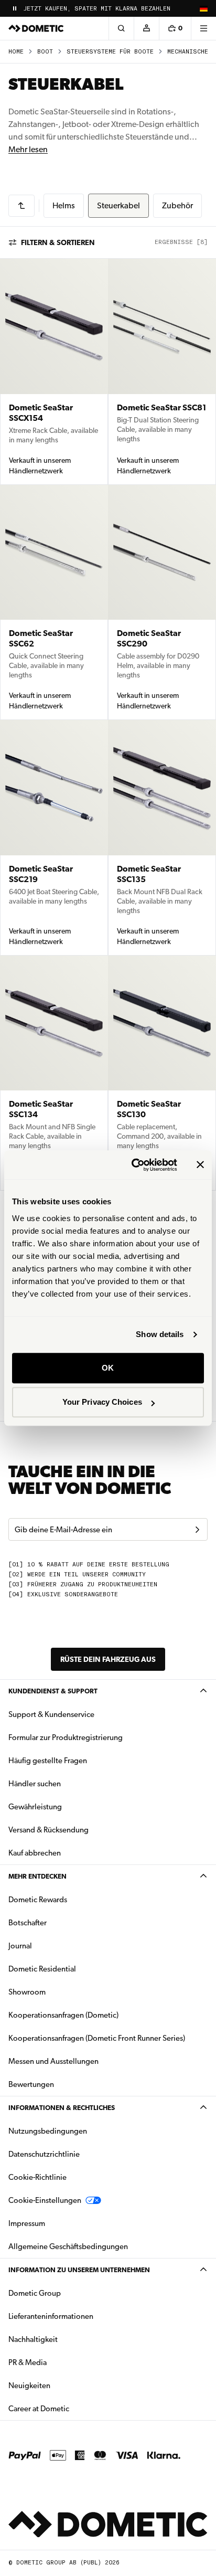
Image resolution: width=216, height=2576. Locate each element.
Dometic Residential (75, 1969)
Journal (20, 1946)
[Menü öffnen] (203, 28)
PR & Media (61, 2362)
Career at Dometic (72, 2408)
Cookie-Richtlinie (37, 2177)
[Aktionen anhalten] (15, 8)
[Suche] (121, 28)
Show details (160, 1334)
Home (16, 52)
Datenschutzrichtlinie (44, 2154)
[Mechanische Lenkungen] (21, 206)
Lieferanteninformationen (51, 2316)
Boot (45, 52)
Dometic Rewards (38, 1900)
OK (108, 1368)
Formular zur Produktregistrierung (66, 1737)
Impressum (27, 2223)
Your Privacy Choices (102, 1402)
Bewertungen (31, 2084)
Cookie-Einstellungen (45, 2200)
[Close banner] (200, 1165)
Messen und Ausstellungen (53, 2061)
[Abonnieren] (197, 1530)
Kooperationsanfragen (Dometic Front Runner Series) (97, 2038)
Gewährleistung (35, 1807)
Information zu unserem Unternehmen (79, 2270)
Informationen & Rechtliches (62, 2108)
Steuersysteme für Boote (110, 52)
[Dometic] (36, 28)
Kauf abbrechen (35, 1853)
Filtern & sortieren (58, 242)
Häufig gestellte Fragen (48, 1761)
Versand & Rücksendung (48, 1830)
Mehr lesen (28, 149)
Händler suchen (35, 1784)
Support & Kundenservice (51, 1714)
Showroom (27, 1992)
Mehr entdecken (37, 1876)
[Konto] (146, 28)
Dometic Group (68, 2293)
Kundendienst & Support (53, 1691)
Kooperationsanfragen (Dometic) (63, 2015)
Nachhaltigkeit (33, 2339)
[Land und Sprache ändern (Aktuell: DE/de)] (203, 8)
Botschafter (28, 1923)
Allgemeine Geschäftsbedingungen (68, 2246)
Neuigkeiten (62, 2385)
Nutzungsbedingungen (48, 2131)
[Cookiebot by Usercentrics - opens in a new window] (134, 1165)
